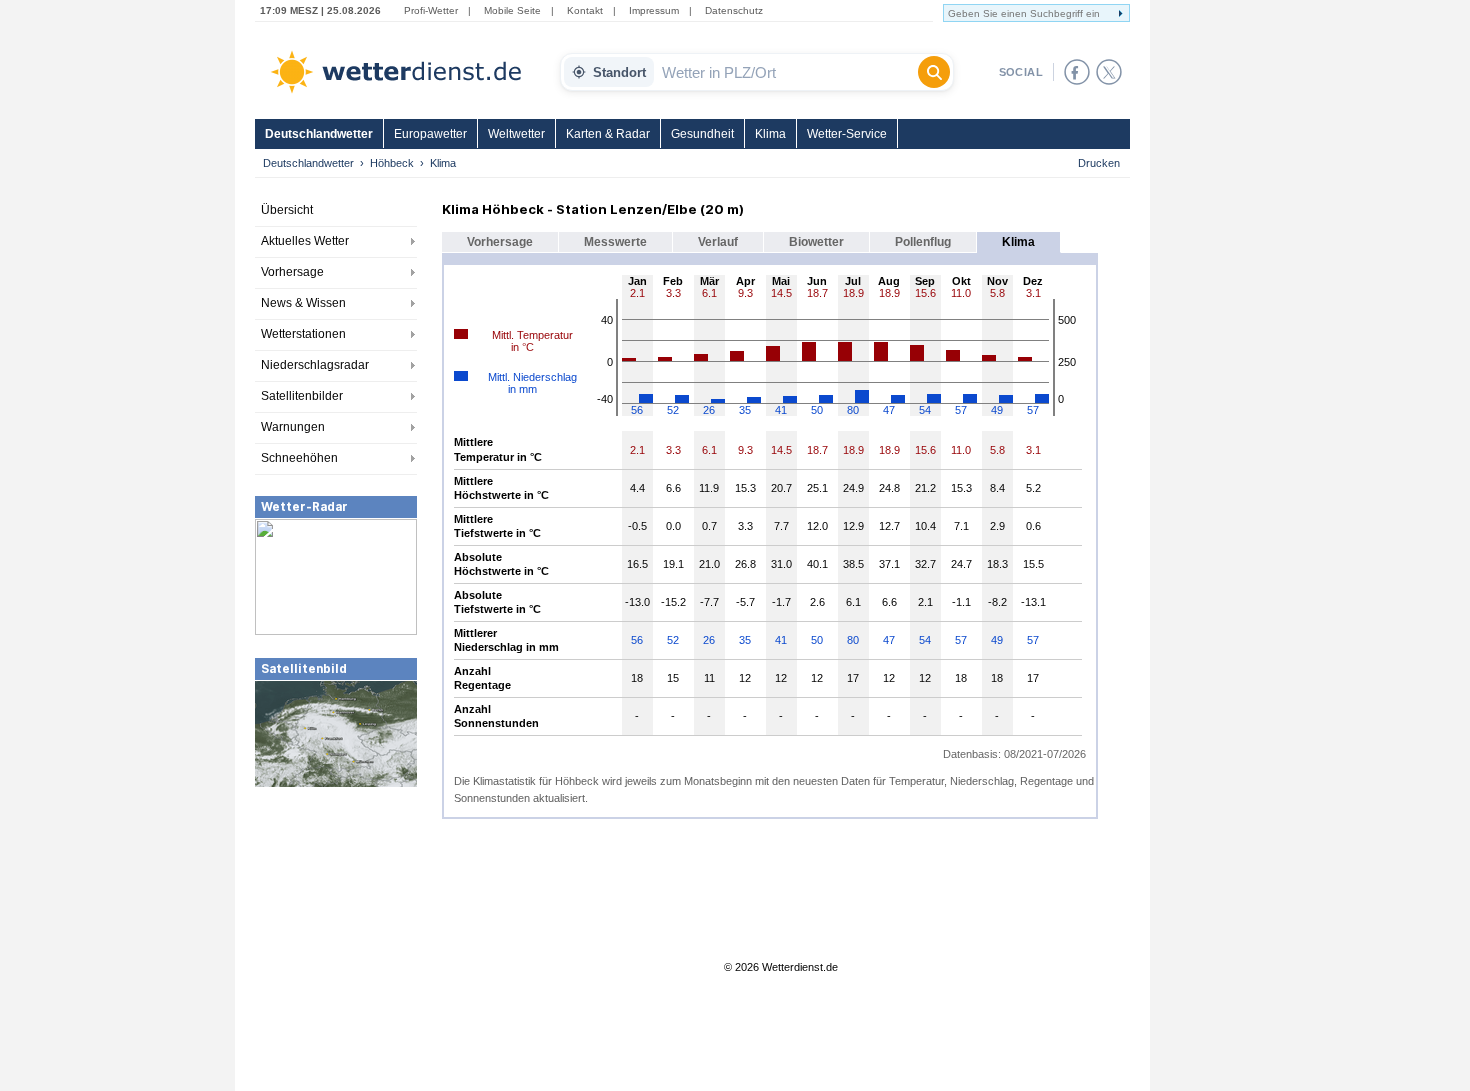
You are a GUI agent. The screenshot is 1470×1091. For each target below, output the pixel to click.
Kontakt (585, 10)
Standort (619, 72)
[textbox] (786, 72)
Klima (770, 134)
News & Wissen (303, 303)
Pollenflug (923, 242)
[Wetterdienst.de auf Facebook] (1077, 72)
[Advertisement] (336, 939)
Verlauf (718, 242)
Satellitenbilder (302, 396)
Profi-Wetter (431, 10)
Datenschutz (734, 10)
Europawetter (430, 134)
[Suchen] (934, 72)
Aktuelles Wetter (305, 241)
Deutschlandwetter (319, 134)
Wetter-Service (847, 134)
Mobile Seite (512, 10)
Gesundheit (702, 134)
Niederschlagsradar (315, 365)
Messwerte (615, 242)
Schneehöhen (299, 458)
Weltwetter (516, 134)
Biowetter (816, 242)
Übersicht (287, 210)
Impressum (654, 10)
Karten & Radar (608, 134)
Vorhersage (292, 272)
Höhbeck (392, 163)
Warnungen (293, 427)
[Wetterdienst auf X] (1109, 72)
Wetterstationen (303, 334)
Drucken (1099, 163)
